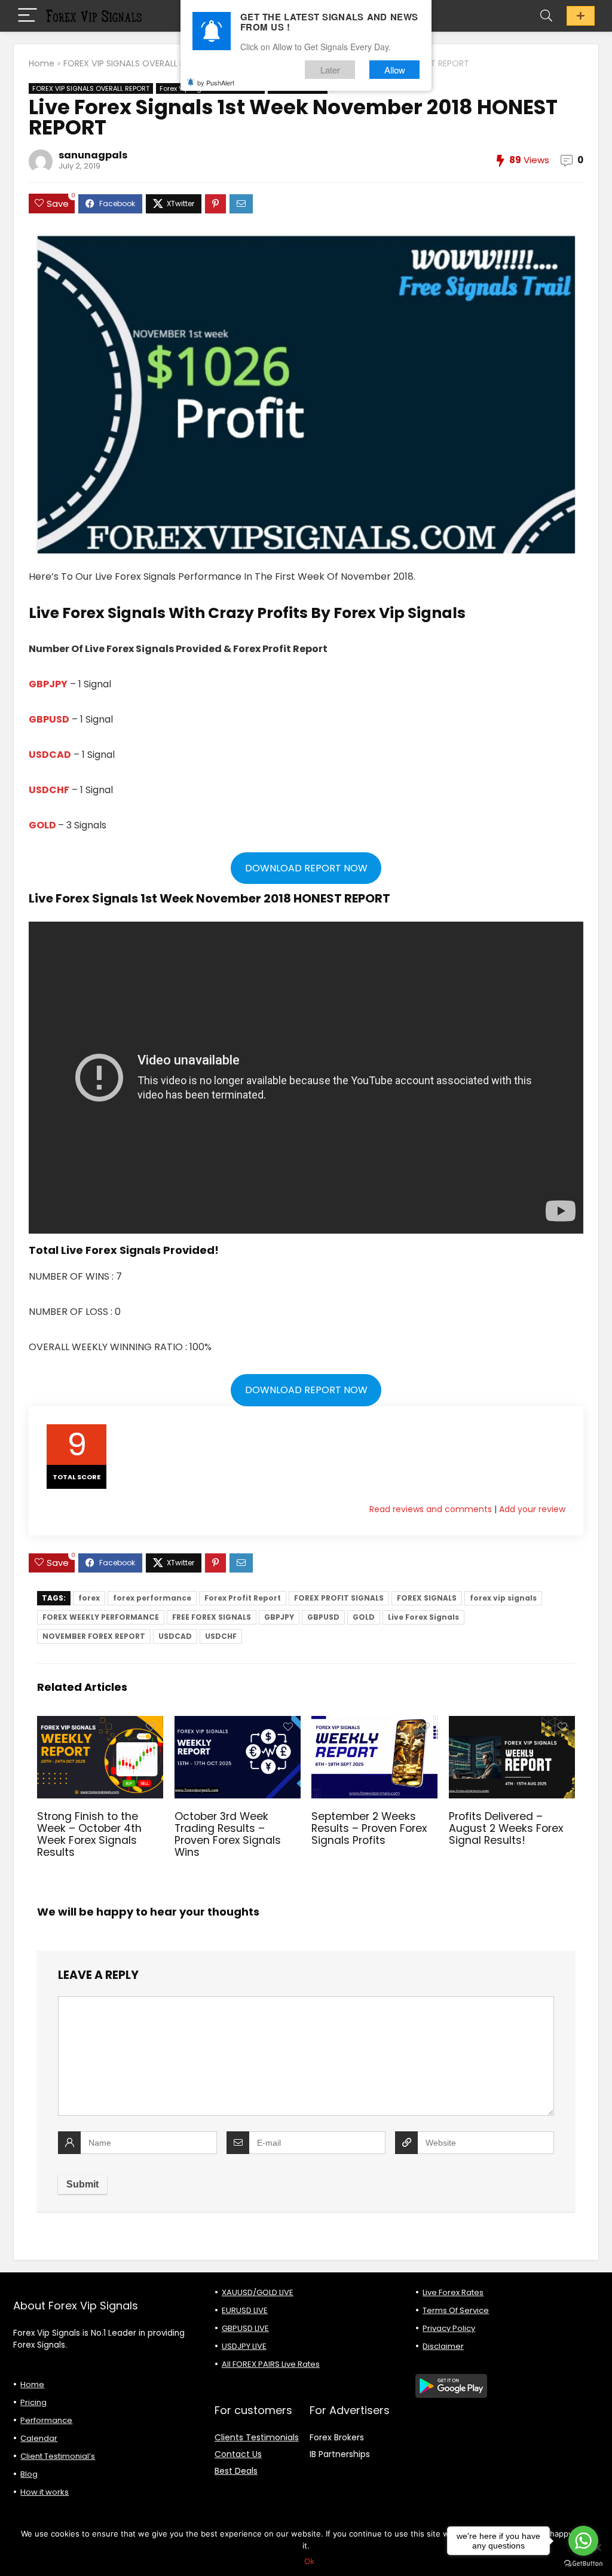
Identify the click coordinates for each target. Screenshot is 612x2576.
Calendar (39, 2438)
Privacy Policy (449, 2328)
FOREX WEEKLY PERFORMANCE (101, 1617)
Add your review (532, 1509)
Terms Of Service (456, 2310)
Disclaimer (443, 2346)
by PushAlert (216, 82)
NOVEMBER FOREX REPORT (94, 1636)
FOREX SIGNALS (427, 1598)
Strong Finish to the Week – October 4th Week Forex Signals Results (89, 1834)
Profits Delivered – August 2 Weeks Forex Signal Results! (506, 1828)
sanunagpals (93, 155)
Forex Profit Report (243, 1598)
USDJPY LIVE (244, 2346)
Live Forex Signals (423, 1617)
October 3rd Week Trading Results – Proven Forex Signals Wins (228, 1834)
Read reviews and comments (431, 1509)
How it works (45, 2492)
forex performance (152, 1598)
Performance (46, 2420)
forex (89, 1598)
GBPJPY (48, 684)
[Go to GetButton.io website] (583, 2564)
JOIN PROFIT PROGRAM (581, 16)
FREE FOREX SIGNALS (212, 1617)
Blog (29, 2474)
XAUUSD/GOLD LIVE (258, 2292)
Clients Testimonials (257, 2437)
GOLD (43, 825)
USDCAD (50, 755)
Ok (309, 2561)
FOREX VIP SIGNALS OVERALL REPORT (137, 63)
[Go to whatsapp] (583, 2541)
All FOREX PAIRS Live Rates (271, 2364)
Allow (395, 70)
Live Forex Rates (453, 2292)
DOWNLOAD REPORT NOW (306, 868)
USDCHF (49, 790)
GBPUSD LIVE (245, 2328)
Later (330, 70)
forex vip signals (503, 1598)
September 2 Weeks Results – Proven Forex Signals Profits (369, 1828)
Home (42, 63)
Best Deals (236, 2471)
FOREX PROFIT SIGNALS (339, 1598)
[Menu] (27, 16)
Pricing (33, 2402)
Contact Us (238, 2454)
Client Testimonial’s (58, 2456)
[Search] (546, 16)
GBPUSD (49, 719)
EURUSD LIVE (245, 2310)
